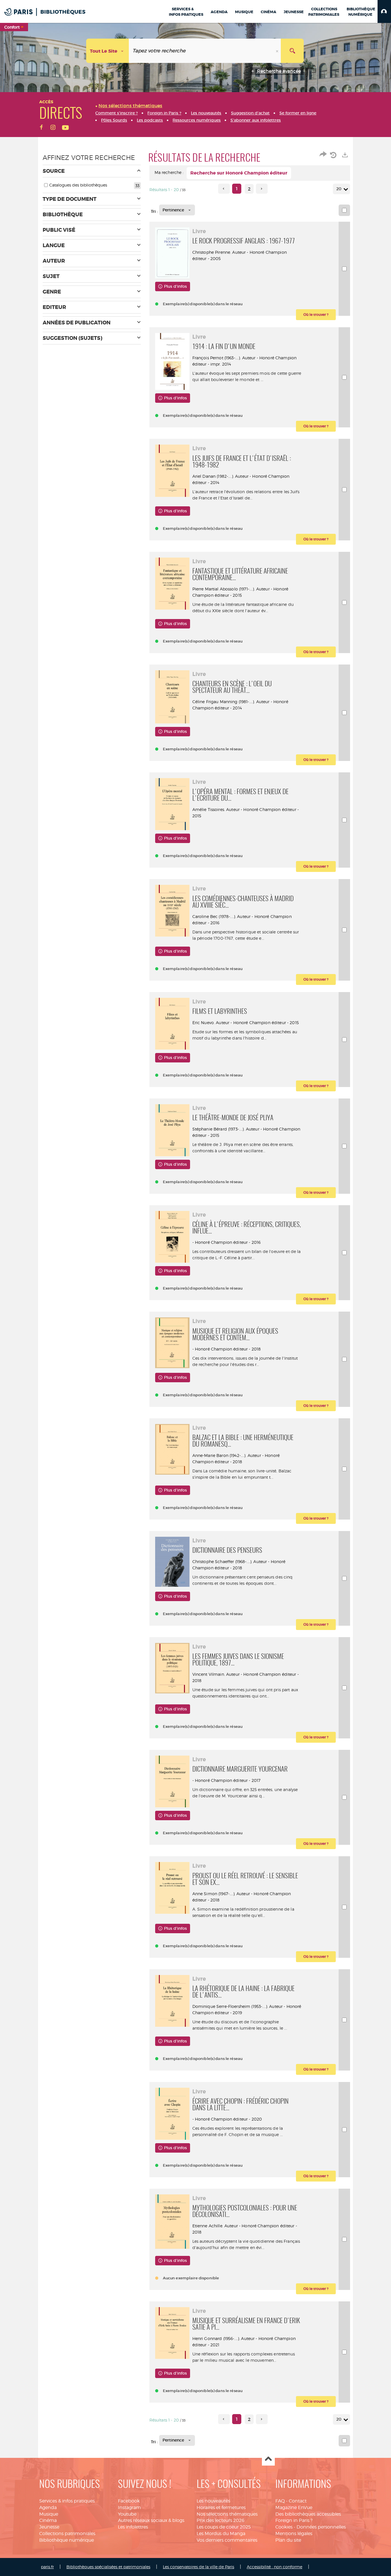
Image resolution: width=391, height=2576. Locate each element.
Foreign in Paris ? (294, 2520)
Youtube (127, 2514)
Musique (49, 2514)
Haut (268, 2459)
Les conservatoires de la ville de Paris (199, 2567)
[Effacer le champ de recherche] (278, 51)
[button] (384, 11)
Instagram (129, 2507)
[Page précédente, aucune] (224, 189)
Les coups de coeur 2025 (224, 2527)
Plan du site (288, 2540)
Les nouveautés (213, 2501)
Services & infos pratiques (67, 2501)
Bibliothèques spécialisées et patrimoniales (108, 2567)
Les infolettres (133, 2527)
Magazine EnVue (294, 2507)
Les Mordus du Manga (221, 2534)
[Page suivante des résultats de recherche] (262, 189)
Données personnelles (321, 2527)
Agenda (48, 2507)
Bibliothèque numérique (67, 2540)
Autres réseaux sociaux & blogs (151, 2520)
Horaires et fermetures (221, 2507)
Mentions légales (294, 2534)
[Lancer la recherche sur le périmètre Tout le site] (292, 51)
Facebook (129, 2501)
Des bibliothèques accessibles (308, 2514)
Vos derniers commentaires (227, 2540)
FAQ (280, 2501)
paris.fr (47, 2567)
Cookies (284, 2527)
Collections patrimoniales (67, 2534)
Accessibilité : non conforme (275, 2567)
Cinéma (48, 2520)
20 (339, 189)
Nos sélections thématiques (227, 2514)
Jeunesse (49, 2527)
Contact (298, 2501)
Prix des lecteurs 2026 (221, 2520)
